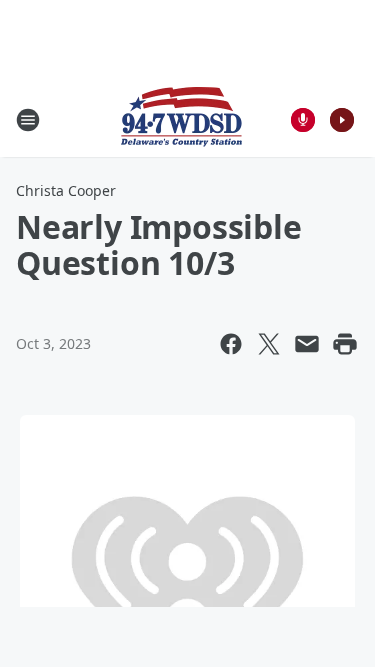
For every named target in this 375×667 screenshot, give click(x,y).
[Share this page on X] (269, 344)
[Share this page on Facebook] (231, 344)
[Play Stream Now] (342, 120)
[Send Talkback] (303, 120)
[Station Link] (181, 119)
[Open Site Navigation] (28, 120)
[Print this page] (345, 344)
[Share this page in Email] (307, 344)
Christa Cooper (66, 190)
